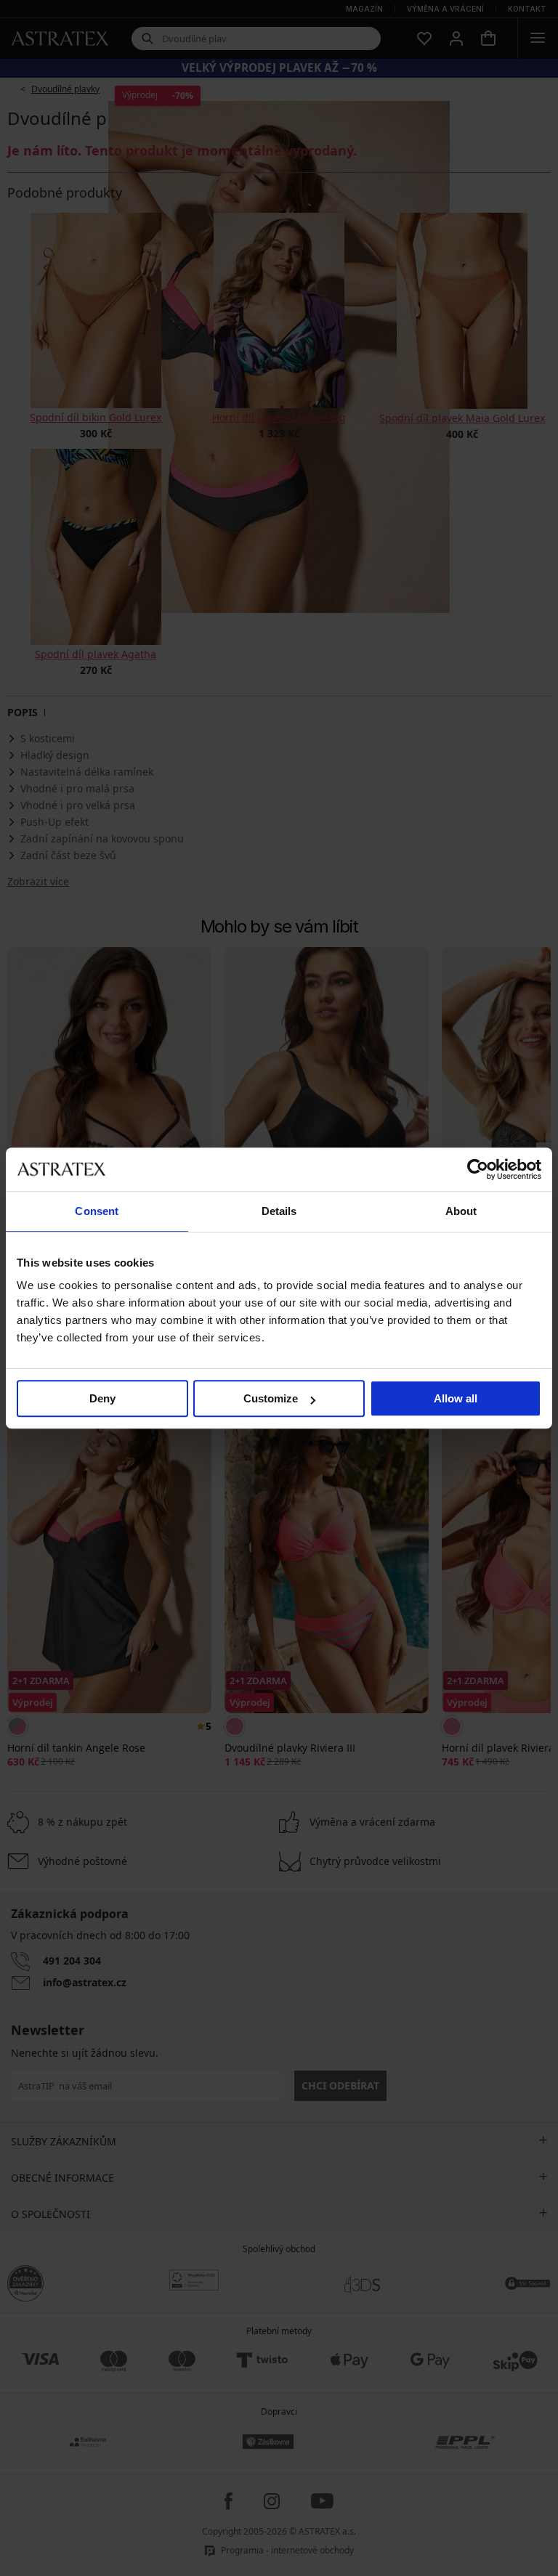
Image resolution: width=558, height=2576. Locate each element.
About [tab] (461, 1211)
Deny (102, 1398)
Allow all (456, 1398)
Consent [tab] (97, 1211)
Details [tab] (279, 1211)
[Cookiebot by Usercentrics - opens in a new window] (478, 1169)
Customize (271, 1398)
